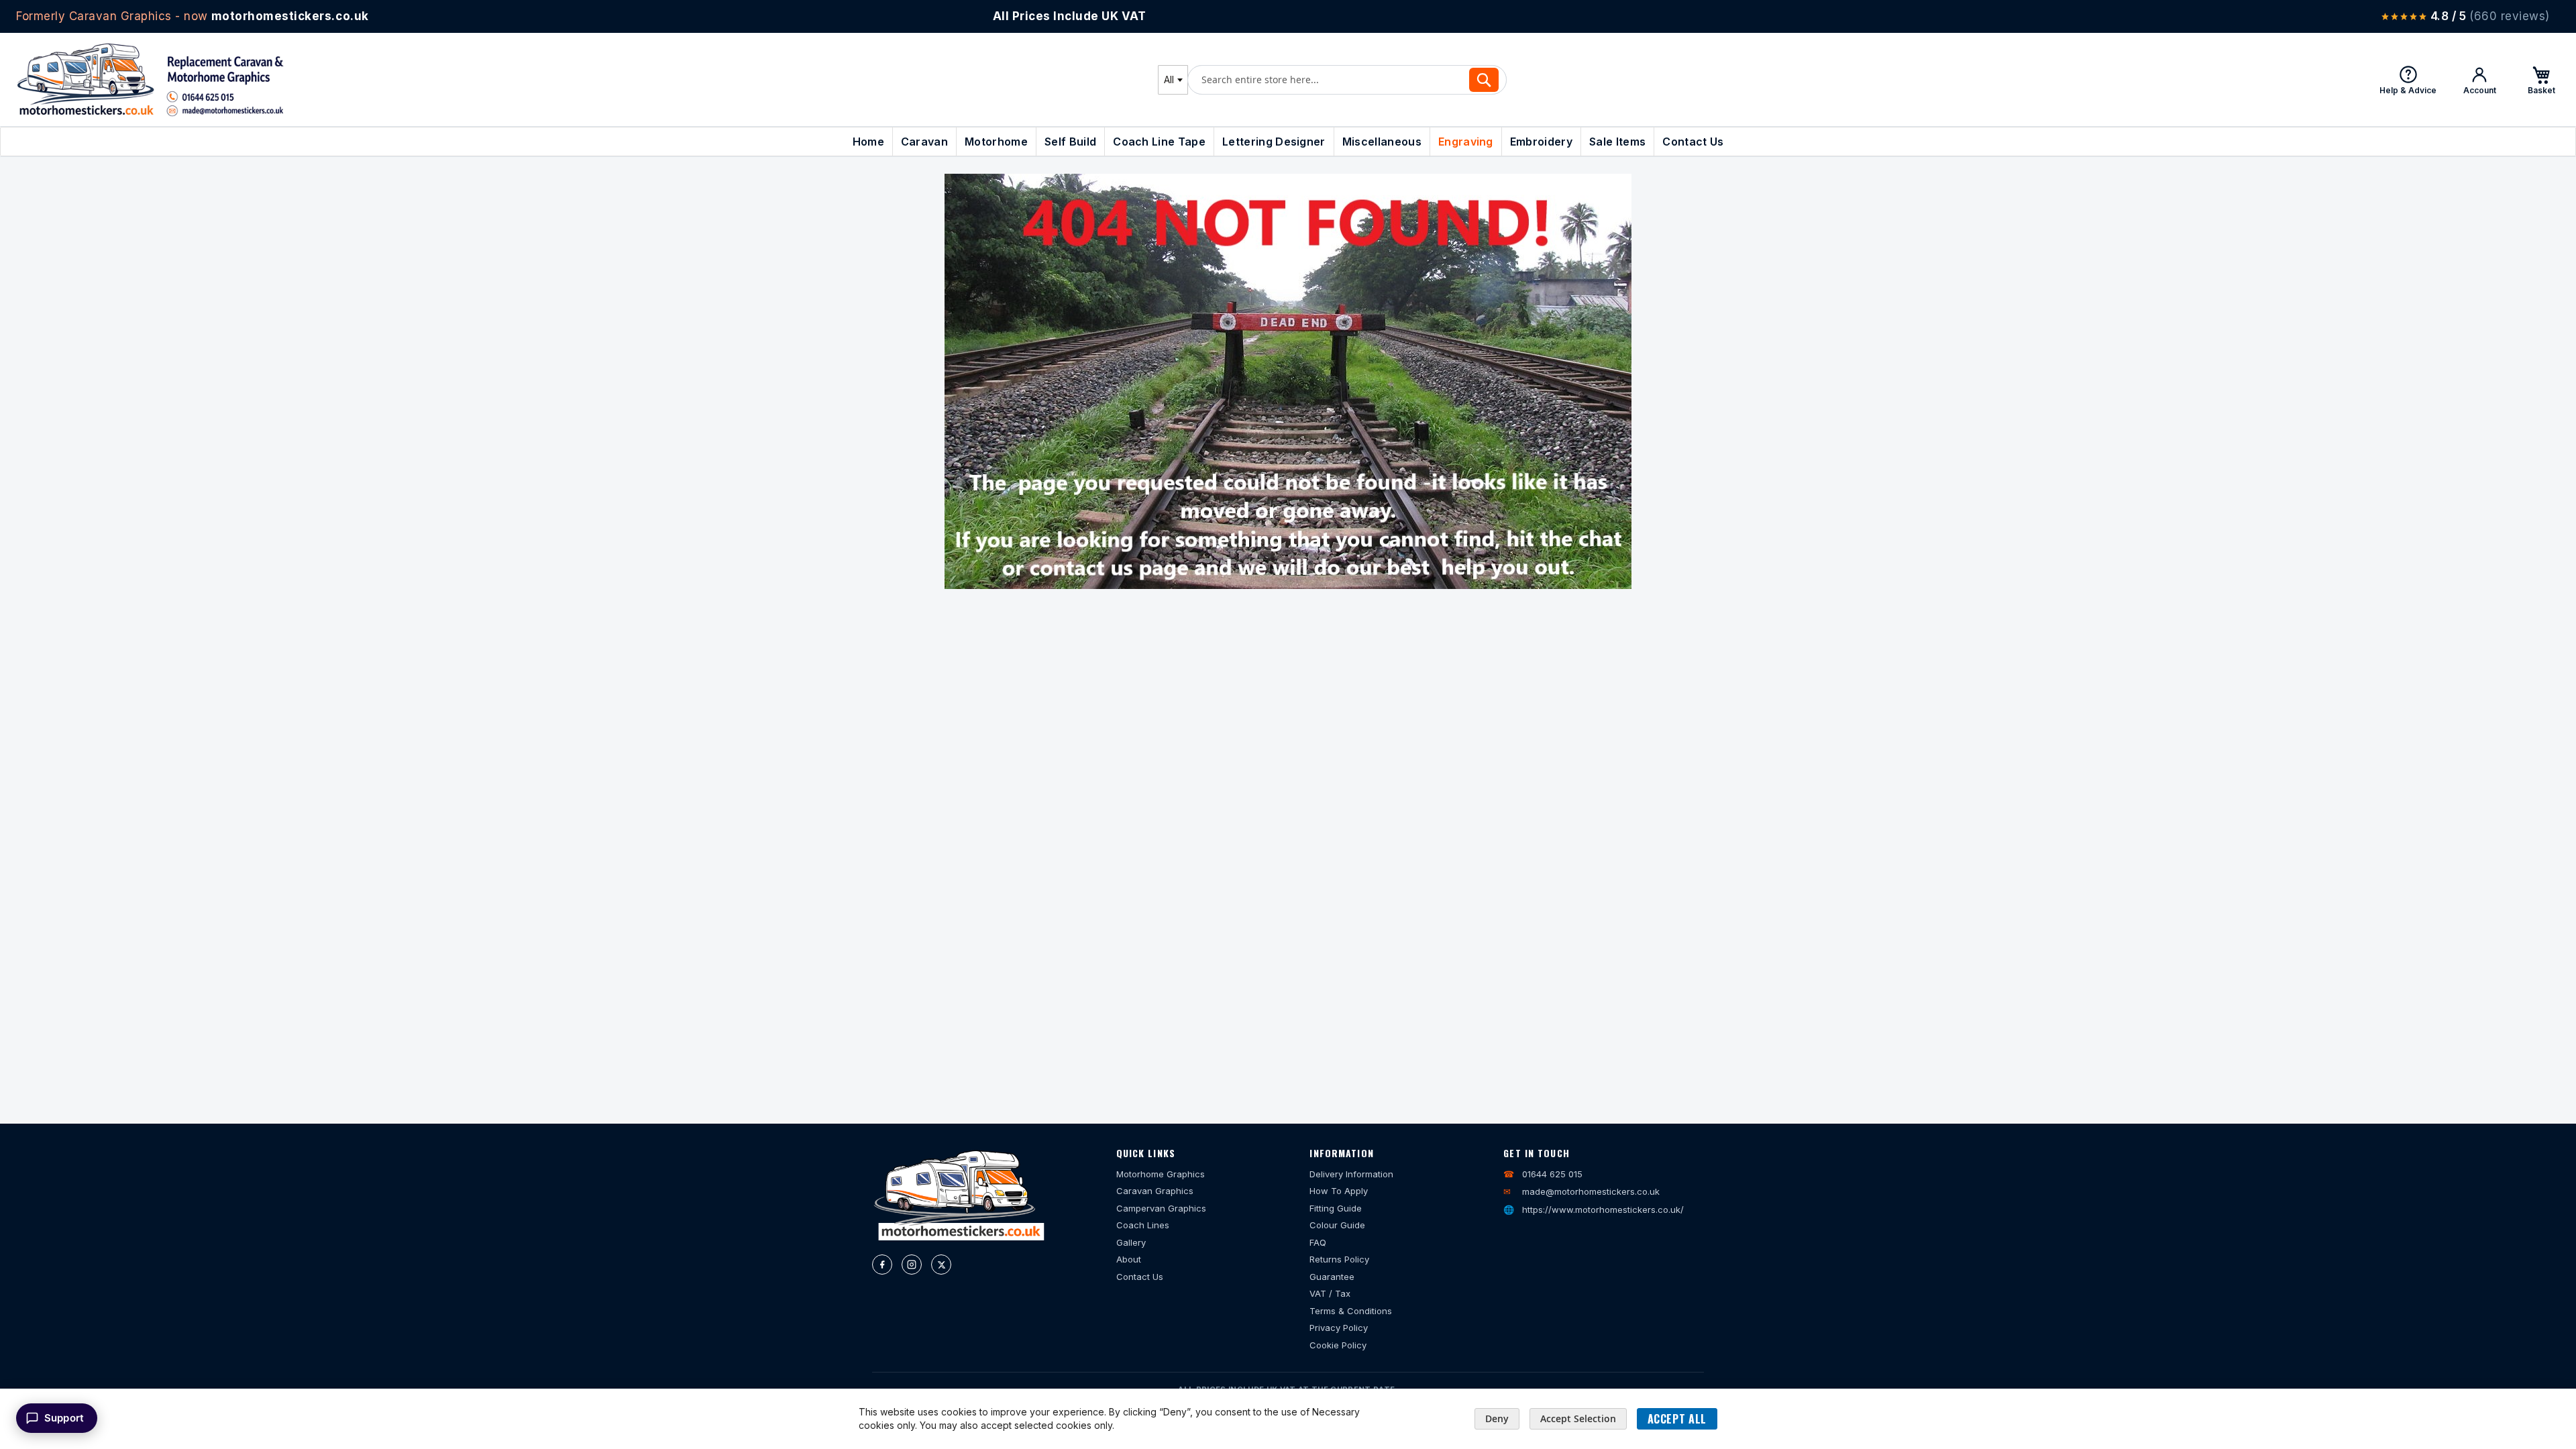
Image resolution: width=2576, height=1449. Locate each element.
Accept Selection (1578, 1418)
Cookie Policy (1338, 1345)
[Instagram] (912, 1265)
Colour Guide (1337, 1225)
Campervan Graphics (1161, 1208)
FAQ (1318, 1242)
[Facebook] (882, 1265)
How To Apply (1339, 1191)
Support (64, 1418)
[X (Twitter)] (941, 1265)
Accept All (1677, 1419)
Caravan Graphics (1155, 1191)
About (1129, 1259)
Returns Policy (1339, 1259)
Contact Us (1140, 1277)
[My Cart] (2541, 80)
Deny (1497, 1418)
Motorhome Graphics (1161, 1174)
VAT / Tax (1330, 1293)
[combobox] (1173, 80)
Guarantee (1332, 1277)
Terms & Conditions (1351, 1311)
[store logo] (150, 79)
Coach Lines (1143, 1225)
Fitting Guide (1336, 1208)
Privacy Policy (1339, 1328)
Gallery (1131, 1242)
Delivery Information (1351, 1174)
